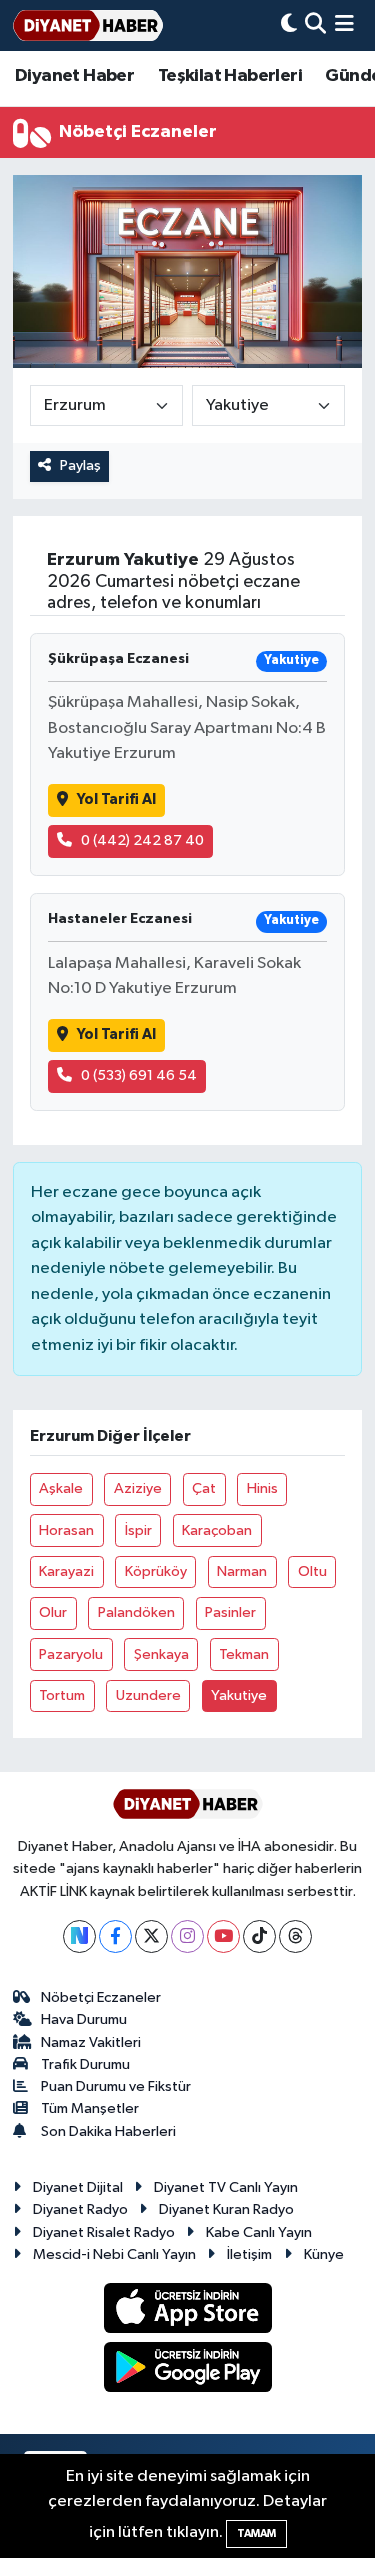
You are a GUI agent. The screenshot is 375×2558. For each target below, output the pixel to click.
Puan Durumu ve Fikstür (116, 2086)
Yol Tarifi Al (116, 799)
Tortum (62, 1695)
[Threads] (295, 1936)
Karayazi (66, 1571)
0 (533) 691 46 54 (139, 1075)
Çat (204, 1488)
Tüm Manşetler (90, 2108)
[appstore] (187, 2312)
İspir (138, 1530)
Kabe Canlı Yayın (259, 2232)
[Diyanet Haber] (88, 25)
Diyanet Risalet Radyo (104, 2232)
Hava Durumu (84, 2019)
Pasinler (230, 1612)
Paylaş (80, 465)
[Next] (79, 1936)
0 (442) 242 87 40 (142, 840)
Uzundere (148, 1695)
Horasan (66, 1530)
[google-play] (187, 2370)
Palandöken (136, 1612)
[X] (151, 1936)
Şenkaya (161, 1654)
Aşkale (61, 1488)
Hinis (262, 1488)
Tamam (256, 2533)
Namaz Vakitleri (91, 2042)
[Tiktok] (259, 1936)
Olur (53, 1612)
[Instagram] (187, 1936)
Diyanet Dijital (78, 2187)
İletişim (249, 2254)
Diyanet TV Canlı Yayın (226, 2187)
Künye (324, 2254)
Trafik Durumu (85, 2064)
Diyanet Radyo (80, 2209)
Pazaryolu (71, 1654)
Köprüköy (156, 1571)
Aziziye (138, 1488)
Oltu (312, 1571)
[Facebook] (115, 1936)
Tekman (244, 1654)
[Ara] (315, 25)
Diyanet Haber (74, 76)
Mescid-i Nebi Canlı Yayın (114, 2254)
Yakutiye (239, 1695)
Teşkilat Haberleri (230, 76)
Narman (242, 1571)
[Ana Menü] (344, 25)
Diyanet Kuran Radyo (226, 2209)
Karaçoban (217, 1530)
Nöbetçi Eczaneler (101, 1997)
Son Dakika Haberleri (108, 2131)
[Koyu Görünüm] (289, 25)
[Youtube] (223, 1936)
